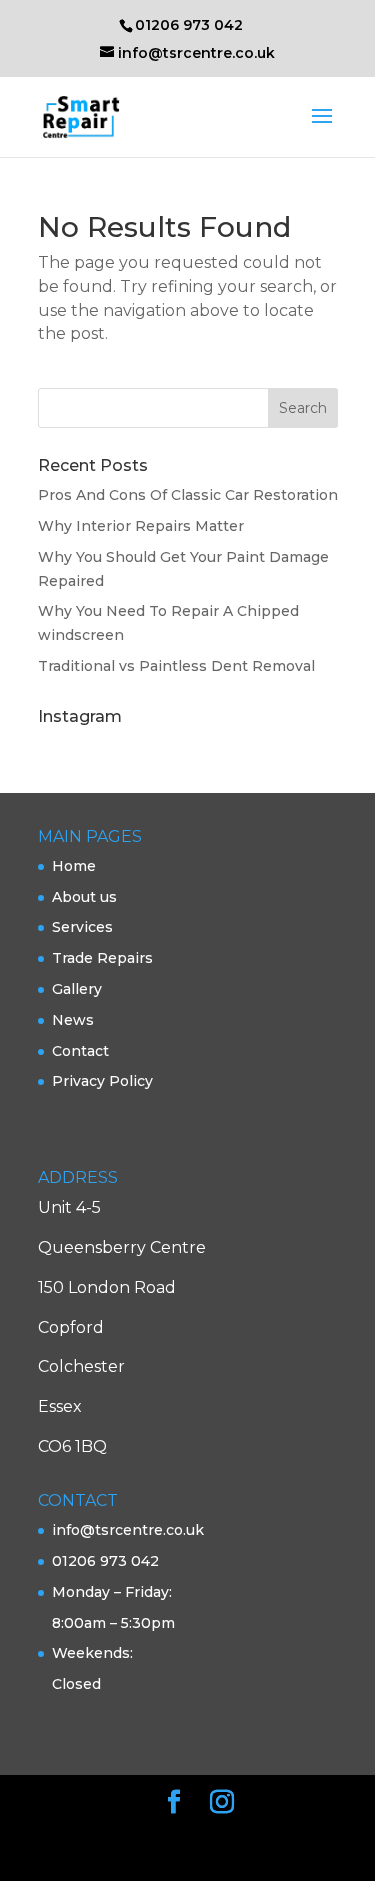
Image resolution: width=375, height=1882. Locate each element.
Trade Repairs (102, 958)
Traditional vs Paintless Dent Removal (176, 666)
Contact (80, 1051)
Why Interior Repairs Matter (141, 526)
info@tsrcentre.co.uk (128, 1530)
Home (74, 866)
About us (84, 897)
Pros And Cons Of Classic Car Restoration (188, 495)
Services (82, 927)
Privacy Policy (102, 1081)
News (73, 1020)
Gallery (77, 989)
